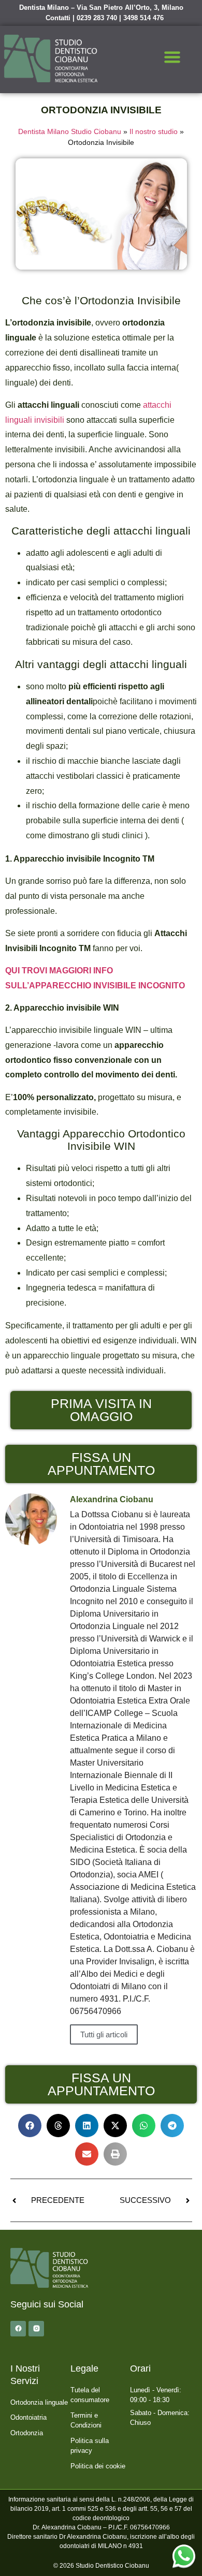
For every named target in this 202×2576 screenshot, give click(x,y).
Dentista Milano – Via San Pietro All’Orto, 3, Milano (101, 8)
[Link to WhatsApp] (184, 2556)
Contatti (58, 18)
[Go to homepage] (51, 58)
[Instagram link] (36, 2329)
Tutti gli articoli (104, 2034)
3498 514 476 (143, 18)
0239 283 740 (97, 18)
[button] (172, 58)
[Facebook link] (18, 2329)
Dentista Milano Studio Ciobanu (70, 132)
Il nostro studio (154, 132)
